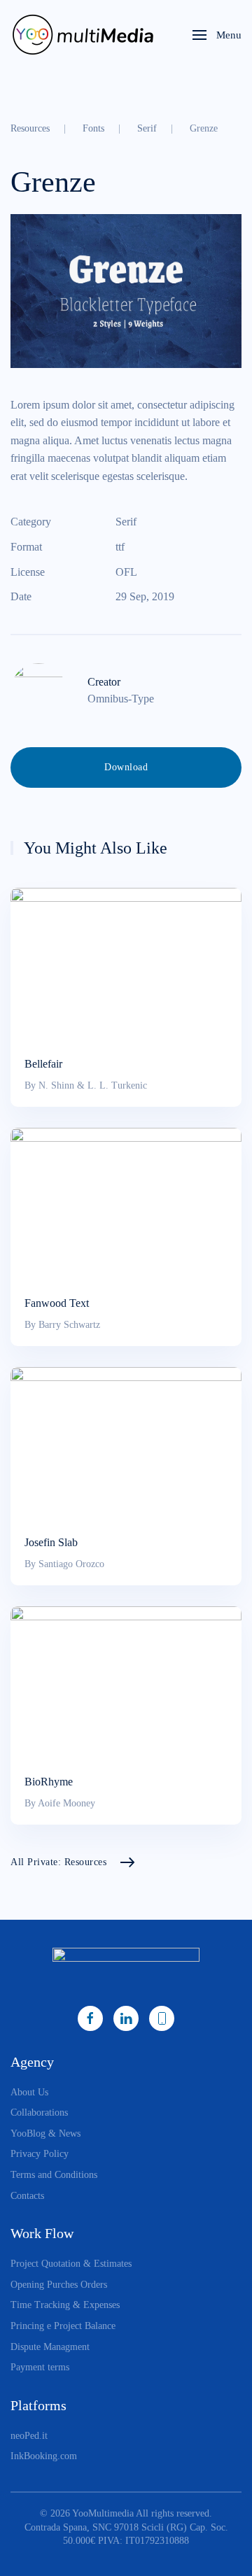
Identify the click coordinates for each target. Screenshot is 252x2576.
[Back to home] (86, 35)
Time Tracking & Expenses (65, 2305)
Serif (126, 522)
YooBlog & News (45, 2133)
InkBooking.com (44, 2456)
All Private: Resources (58, 1862)
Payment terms (40, 2367)
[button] (217, 35)
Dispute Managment (50, 2347)
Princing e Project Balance (63, 2326)
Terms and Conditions (54, 2175)
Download (126, 767)
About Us (29, 2092)
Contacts (27, 2196)
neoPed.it (29, 2436)
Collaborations (39, 2113)
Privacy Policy (40, 2154)
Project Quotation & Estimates (71, 2264)
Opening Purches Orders (59, 2285)
